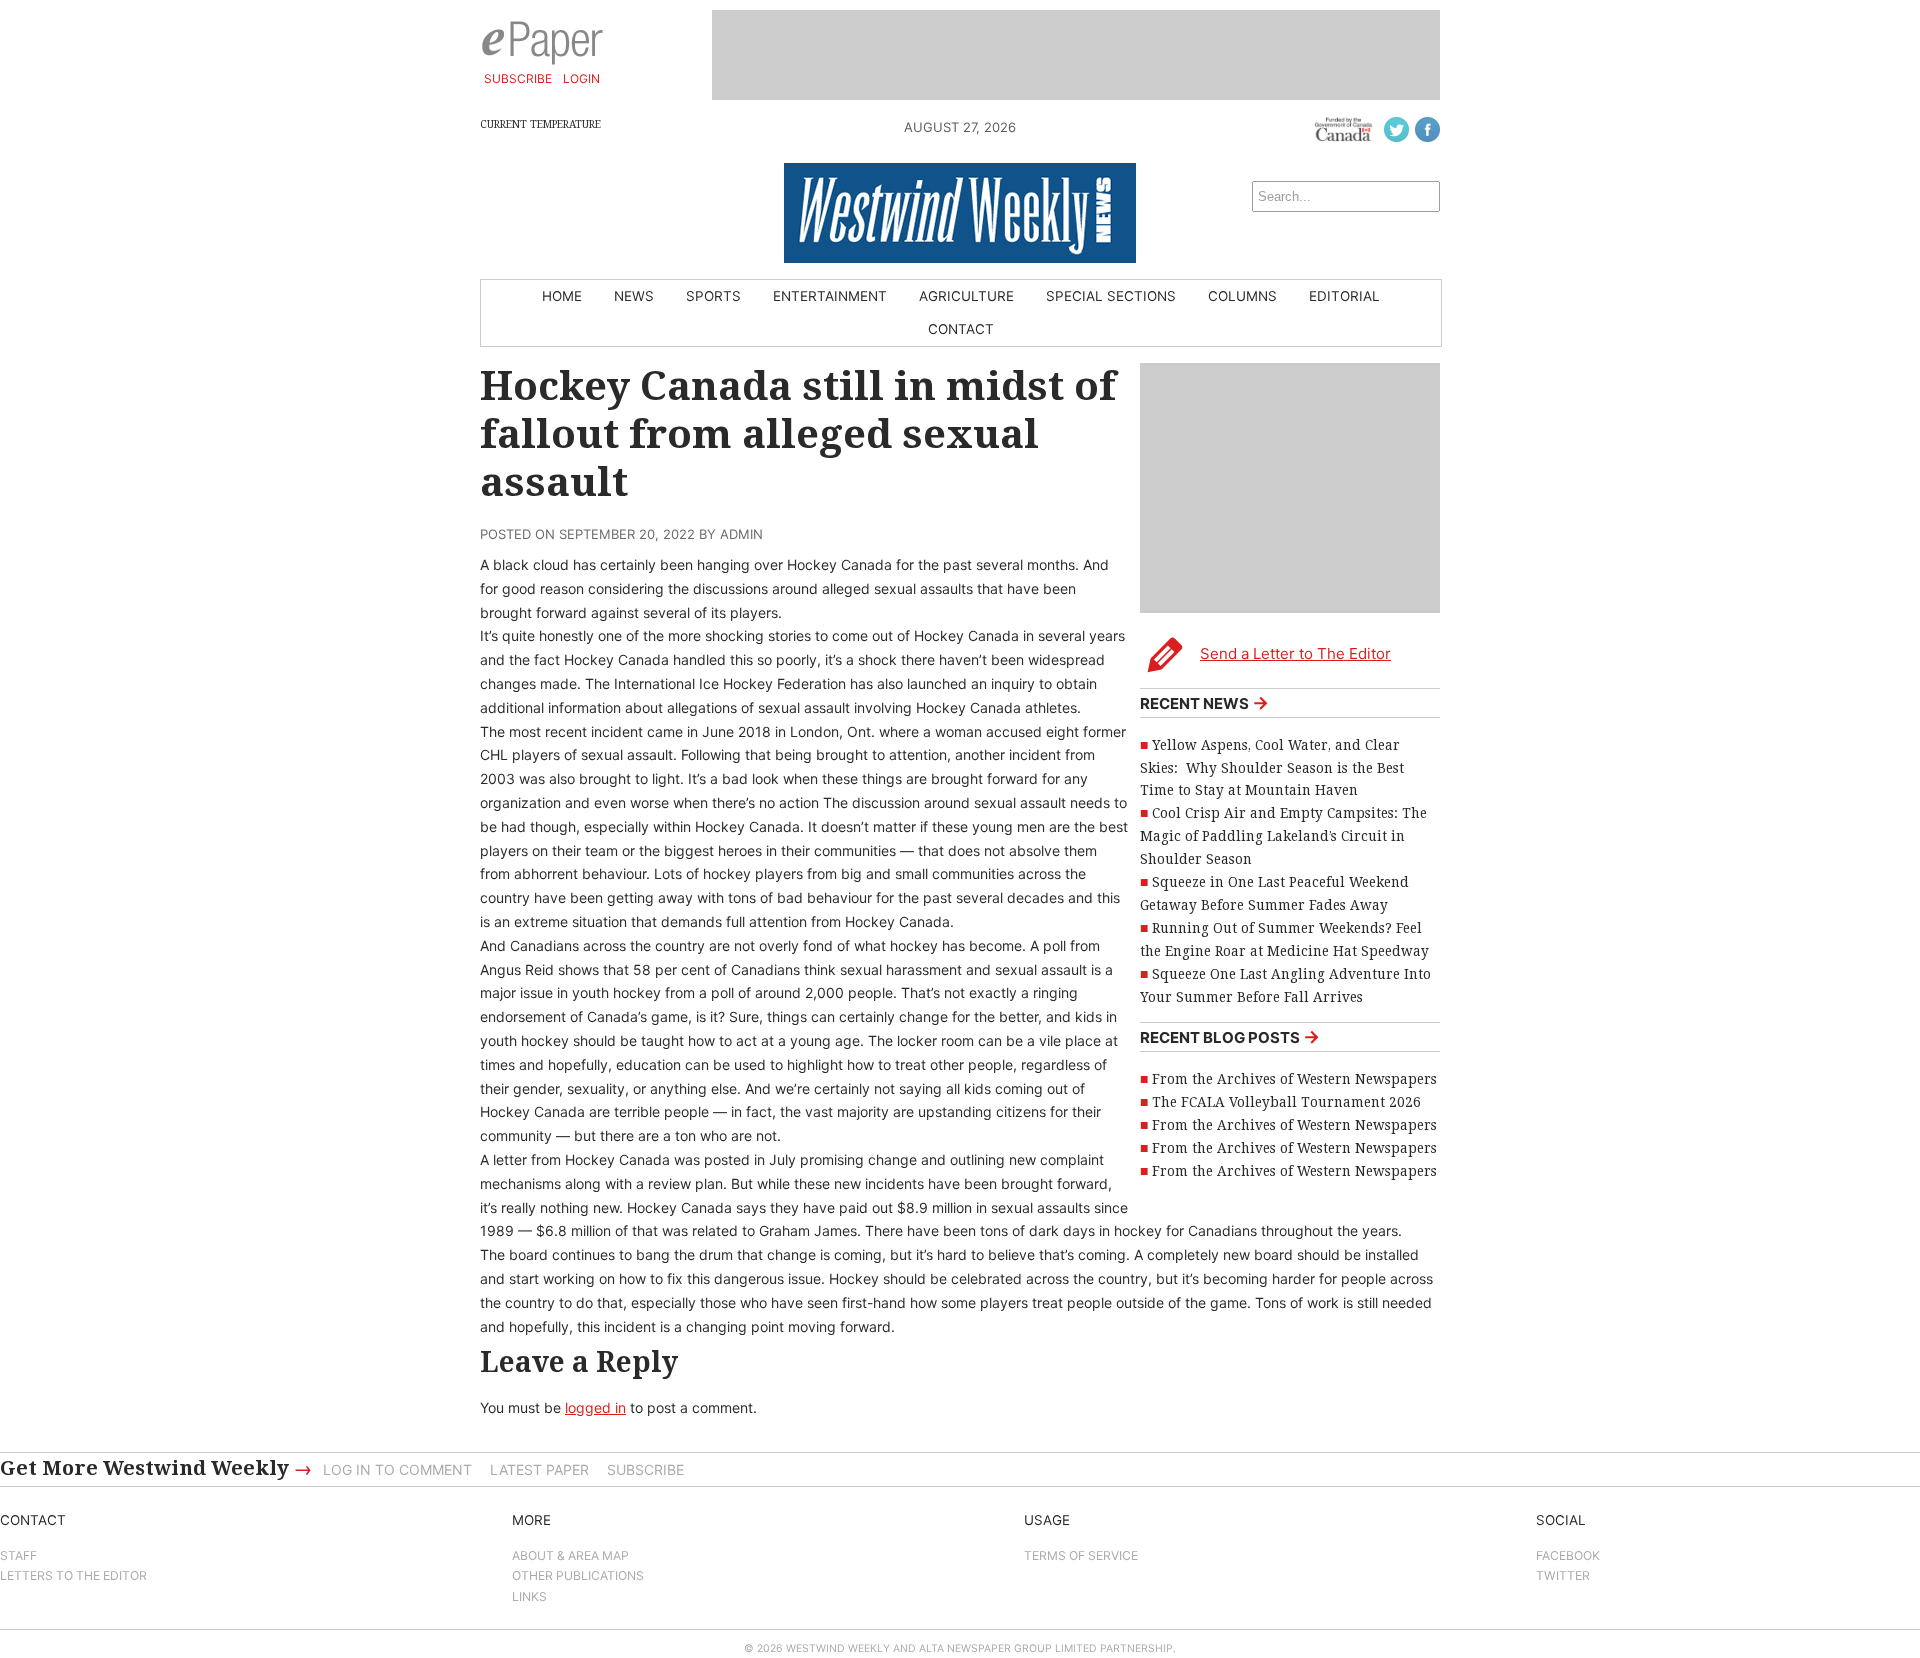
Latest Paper (539, 1469)
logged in (595, 1407)
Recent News (1204, 702)
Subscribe (518, 78)
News (634, 296)
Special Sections (1111, 296)
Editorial (1344, 296)
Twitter (1563, 1575)
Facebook (1568, 1555)
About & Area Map (570, 1555)
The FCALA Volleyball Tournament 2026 (1286, 1102)
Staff (18, 1555)
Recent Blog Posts (1230, 1036)
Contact (961, 329)
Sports (713, 296)
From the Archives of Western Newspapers (1294, 1079)
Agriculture (966, 296)
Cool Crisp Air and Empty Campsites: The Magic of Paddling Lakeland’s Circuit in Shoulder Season (1283, 836)
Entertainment (830, 296)
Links (529, 1596)
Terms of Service (1081, 1555)
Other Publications (578, 1575)
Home (562, 296)
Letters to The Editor (73, 1575)
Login (581, 78)
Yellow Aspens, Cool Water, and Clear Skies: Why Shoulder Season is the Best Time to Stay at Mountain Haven (1272, 768)
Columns (1242, 296)
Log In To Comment (397, 1469)
